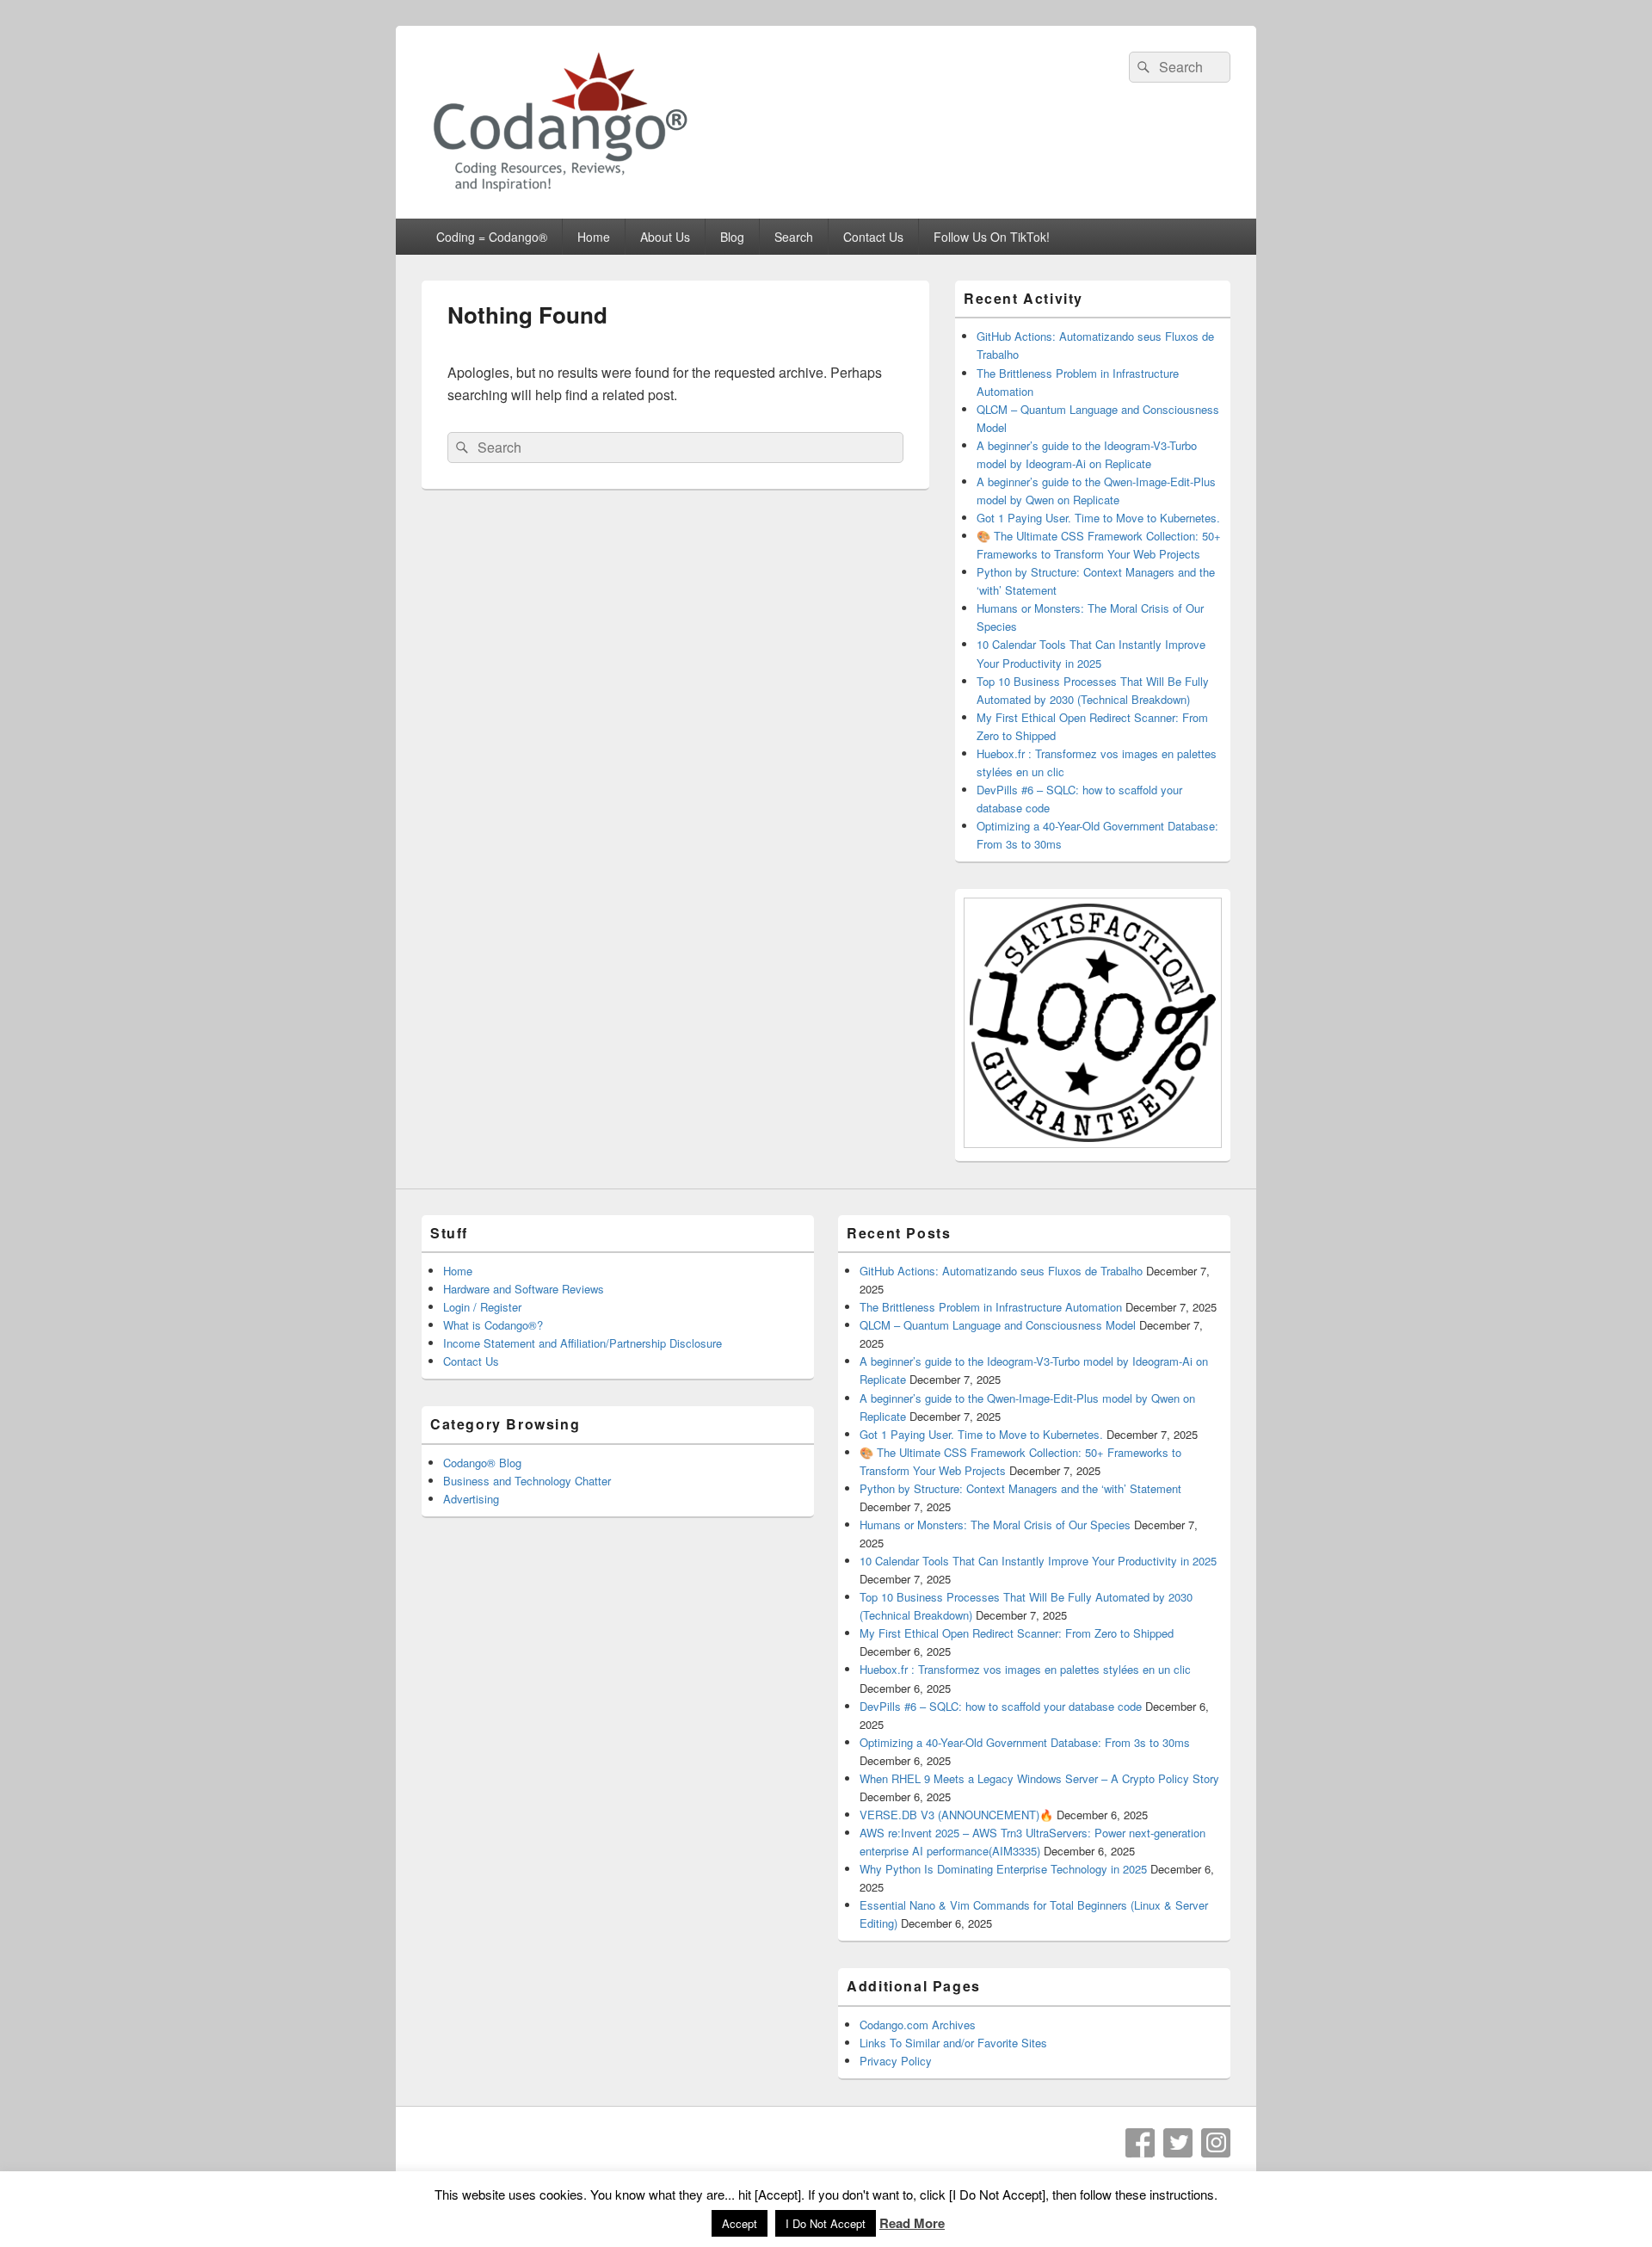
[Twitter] (1178, 2143)
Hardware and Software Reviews (524, 1289)
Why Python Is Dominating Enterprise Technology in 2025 (1003, 1869)
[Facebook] (1140, 2143)
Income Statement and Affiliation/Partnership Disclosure (583, 1343)
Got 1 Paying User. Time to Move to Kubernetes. (1098, 518)
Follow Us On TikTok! (992, 237)
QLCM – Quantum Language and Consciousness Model (998, 1325)
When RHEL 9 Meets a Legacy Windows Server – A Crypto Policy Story (1039, 1778)
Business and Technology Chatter (527, 1481)
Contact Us (873, 237)
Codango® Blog (482, 1463)
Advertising (471, 1499)
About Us (665, 237)
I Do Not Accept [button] (826, 2223)
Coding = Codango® (492, 237)
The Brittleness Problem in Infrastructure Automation (991, 1307)
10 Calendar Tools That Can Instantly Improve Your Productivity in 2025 (1038, 1561)
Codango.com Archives (918, 2025)
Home (594, 237)
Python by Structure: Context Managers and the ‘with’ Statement (1020, 1488)
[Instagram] (1216, 2143)
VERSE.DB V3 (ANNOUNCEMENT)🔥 (956, 1815)
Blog (732, 237)
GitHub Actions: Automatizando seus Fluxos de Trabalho (1001, 1271)
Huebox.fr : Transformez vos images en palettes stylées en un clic (1025, 1669)
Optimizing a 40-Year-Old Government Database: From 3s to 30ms (1025, 1742)
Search (794, 237)
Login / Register (482, 1307)
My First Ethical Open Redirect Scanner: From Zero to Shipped (1017, 1633)
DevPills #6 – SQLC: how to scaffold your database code (1001, 1706)
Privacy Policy (896, 2061)
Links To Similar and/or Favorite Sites (953, 2043)
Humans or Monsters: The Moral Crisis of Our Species (995, 1525)
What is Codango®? (493, 1325)
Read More (912, 2223)
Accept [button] (740, 2223)
